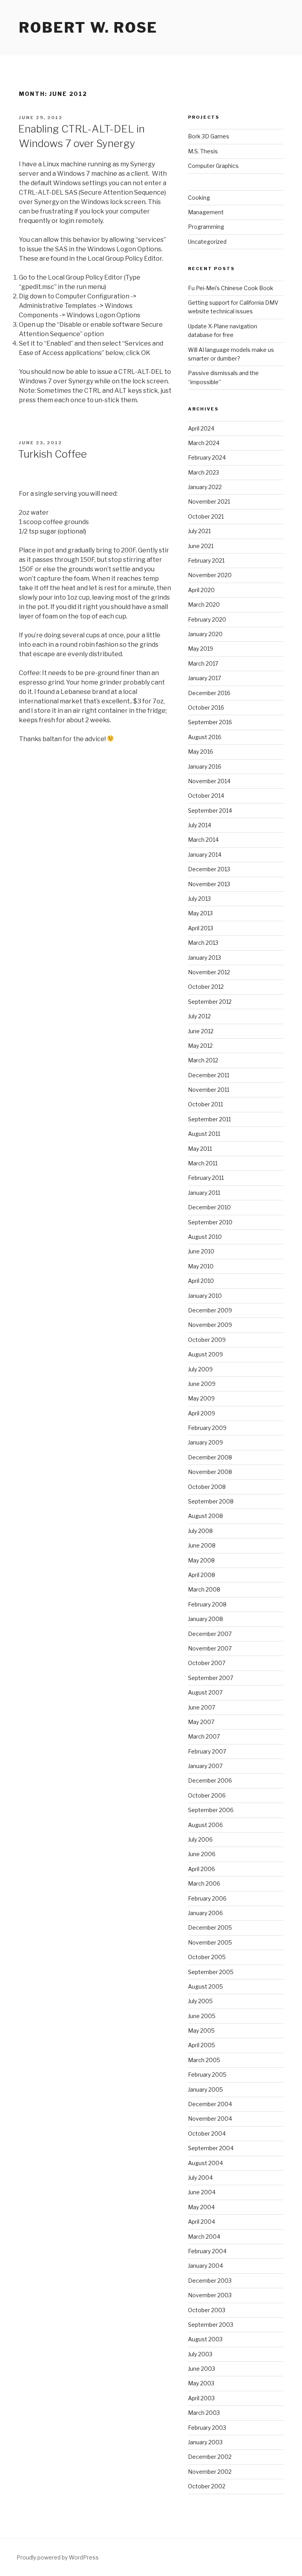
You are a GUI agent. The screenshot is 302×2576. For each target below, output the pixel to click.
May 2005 (201, 2030)
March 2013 (203, 943)
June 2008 (202, 1545)
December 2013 (209, 869)
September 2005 (211, 1972)
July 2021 (199, 531)
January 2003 (205, 2442)
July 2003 (200, 2354)
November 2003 (210, 2295)
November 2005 (210, 1942)
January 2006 (205, 1913)
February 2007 (207, 1751)
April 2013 (201, 928)
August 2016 (205, 737)
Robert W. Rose (88, 28)
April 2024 (201, 428)
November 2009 (210, 1325)
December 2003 (210, 2281)
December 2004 (210, 2104)
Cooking (199, 198)
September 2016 (210, 722)
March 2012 (203, 1060)
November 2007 (210, 1648)
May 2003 (201, 2383)
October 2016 (206, 707)
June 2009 (202, 1384)
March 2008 (204, 1589)
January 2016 (205, 766)
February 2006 (207, 1898)
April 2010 (201, 1281)
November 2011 (209, 1090)
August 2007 (205, 1692)
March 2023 (203, 472)
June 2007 (202, 1707)
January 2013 (204, 958)
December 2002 (210, 2457)
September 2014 (210, 811)
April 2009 (202, 1413)
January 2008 (205, 1619)
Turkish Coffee (52, 454)
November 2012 (209, 972)
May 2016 (201, 752)
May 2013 (200, 913)
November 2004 (210, 2119)
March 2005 (204, 2060)
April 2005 (202, 2045)
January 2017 (204, 678)
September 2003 (211, 2325)
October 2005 (207, 1957)
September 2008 (211, 1501)
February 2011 (206, 1178)
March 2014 (203, 840)
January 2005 (205, 2089)
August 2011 (204, 1134)
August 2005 (205, 1986)
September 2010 (210, 1222)
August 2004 (205, 2163)
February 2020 (207, 619)
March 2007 (204, 1736)
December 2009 (210, 1310)
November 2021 (209, 501)
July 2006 (200, 1839)
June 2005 (202, 2016)
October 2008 (207, 1487)
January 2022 (205, 487)
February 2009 (207, 1428)
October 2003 (207, 2310)
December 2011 (209, 1075)
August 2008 (205, 1516)
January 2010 (205, 1296)
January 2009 (205, 1442)
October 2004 (207, 2133)
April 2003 (201, 2398)
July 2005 (200, 2001)
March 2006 (204, 1883)
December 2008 (210, 1457)
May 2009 (201, 1398)
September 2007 (211, 1678)
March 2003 (204, 2413)
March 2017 (203, 663)
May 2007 (201, 1722)
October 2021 (206, 516)
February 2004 (207, 2251)
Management (206, 212)
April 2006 (202, 1869)
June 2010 (201, 1251)
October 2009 (207, 1340)
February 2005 (207, 2075)
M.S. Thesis (203, 151)
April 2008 (202, 1575)
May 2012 (200, 1046)
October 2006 (207, 1795)
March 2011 (203, 1163)
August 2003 (205, 2339)
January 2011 (204, 1193)
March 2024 (204, 443)
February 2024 (207, 457)
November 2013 (209, 884)
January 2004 (205, 2266)
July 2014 (200, 825)
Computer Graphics (213, 166)
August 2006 (205, 1825)
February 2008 (207, 1604)
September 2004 (211, 2148)
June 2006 (202, 1854)
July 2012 (199, 1016)
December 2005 (210, 1927)
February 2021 (206, 560)
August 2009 (205, 1354)
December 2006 (210, 1780)
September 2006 (211, 1810)
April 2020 (201, 590)
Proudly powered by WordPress (58, 2557)
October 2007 (207, 1663)
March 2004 (204, 2237)
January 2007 (205, 1766)
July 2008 (200, 1531)
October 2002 (207, 2486)
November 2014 (209, 781)
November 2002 (210, 2472)
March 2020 (204, 604)
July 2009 (200, 1369)
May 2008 (201, 1560)
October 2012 (206, 987)
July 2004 (200, 2178)
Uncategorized (207, 242)
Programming (206, 227)
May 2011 (200, 1149)
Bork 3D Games (209, 136)
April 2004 (202, 2222)
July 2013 (199, 899)
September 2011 (209, 1119)
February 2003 (207, 2428)
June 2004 (202, 2192)
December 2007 (210, 1634)
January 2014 (205, 855)
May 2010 (201, 1266)
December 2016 (209, 693)
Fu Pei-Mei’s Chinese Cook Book (231, 288)
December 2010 (209, 1207)
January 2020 (205, 634)
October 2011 (205, 1104)
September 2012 (210, 1002)
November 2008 (210, 1472)
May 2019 (201, 649)
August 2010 (205, 1237)
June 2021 (201, 546)
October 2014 (206, 796)
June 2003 (202, 2369)
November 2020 (210, 575)
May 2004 (201, 2207)
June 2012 (201, 1031)
